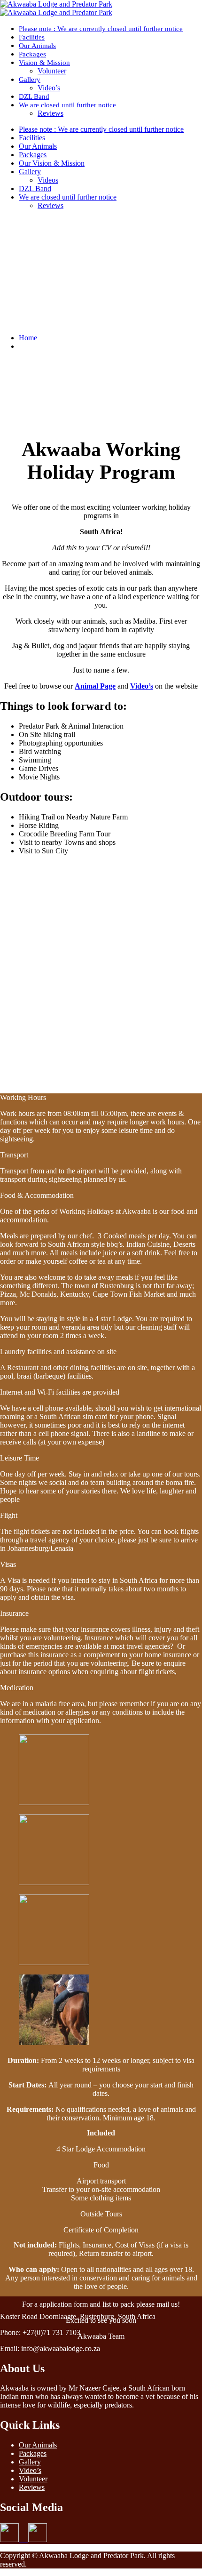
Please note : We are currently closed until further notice (101, 29)
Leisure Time (19, 1458)
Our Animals (37, 46)
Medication (17, 1688)
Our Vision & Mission (52, 163)
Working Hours (23, 1097)
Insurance (14, 1613)
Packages (32, 54)
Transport (14, 1155)
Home (28, 338)
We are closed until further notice (67, 105)
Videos (48, 180)
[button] (101, 1098)
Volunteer (52, 71)
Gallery (30, 80)
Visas (8, 1564)
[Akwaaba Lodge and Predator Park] (56, 4)
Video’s (49, 88)
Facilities (32, 37)
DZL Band (34, 96)
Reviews (50, 113)
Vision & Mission (44, 63)
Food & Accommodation (37, 1195)
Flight (9, 1515)
